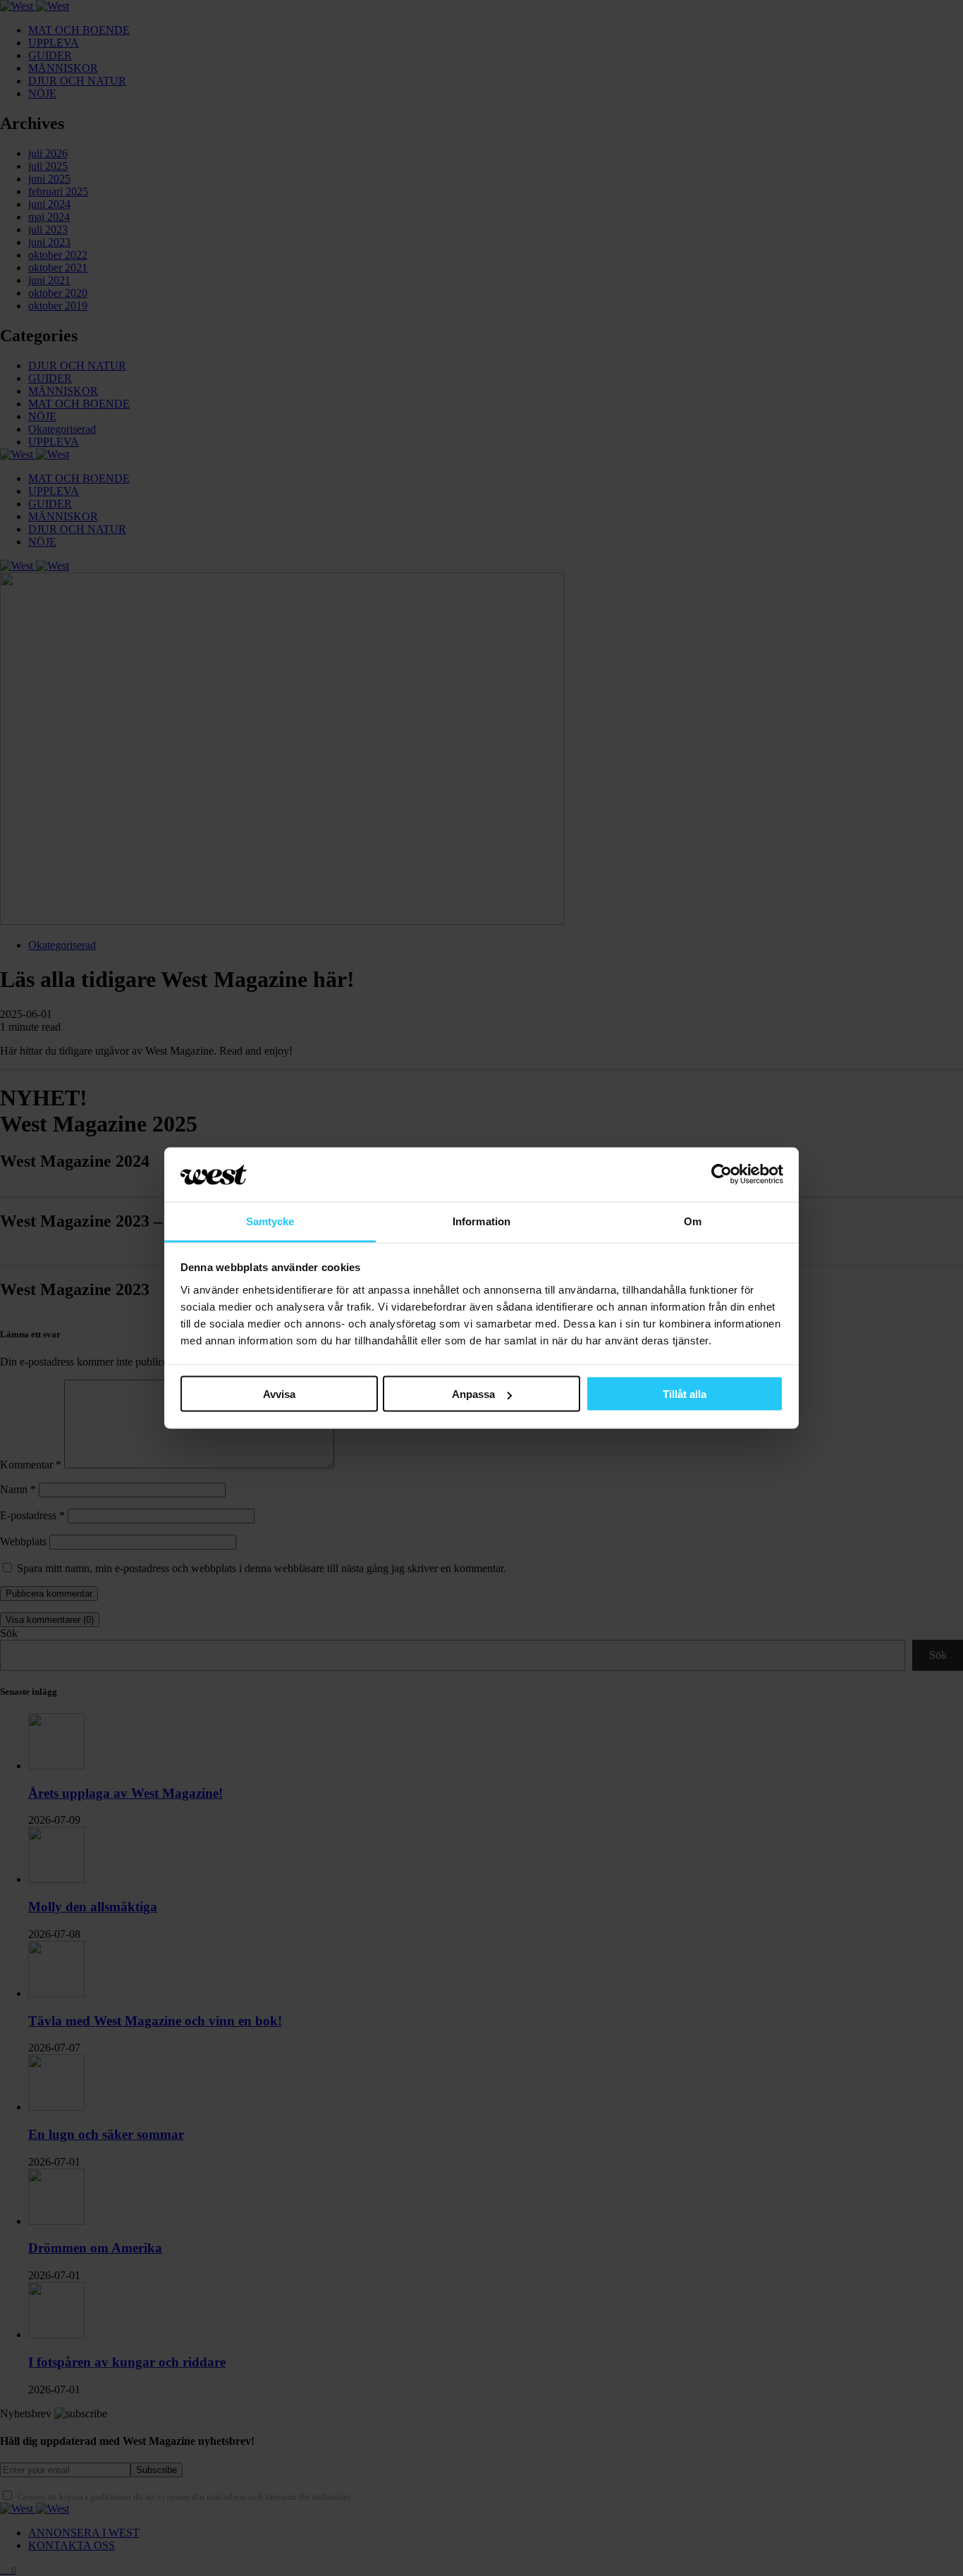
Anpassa (473, 1394)
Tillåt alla (685, 1394)
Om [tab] (693, 1221)
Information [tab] (481, 1221)
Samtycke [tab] (270, 1221)
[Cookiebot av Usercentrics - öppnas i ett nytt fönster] (722, 1174)
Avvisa (279, 1394)
